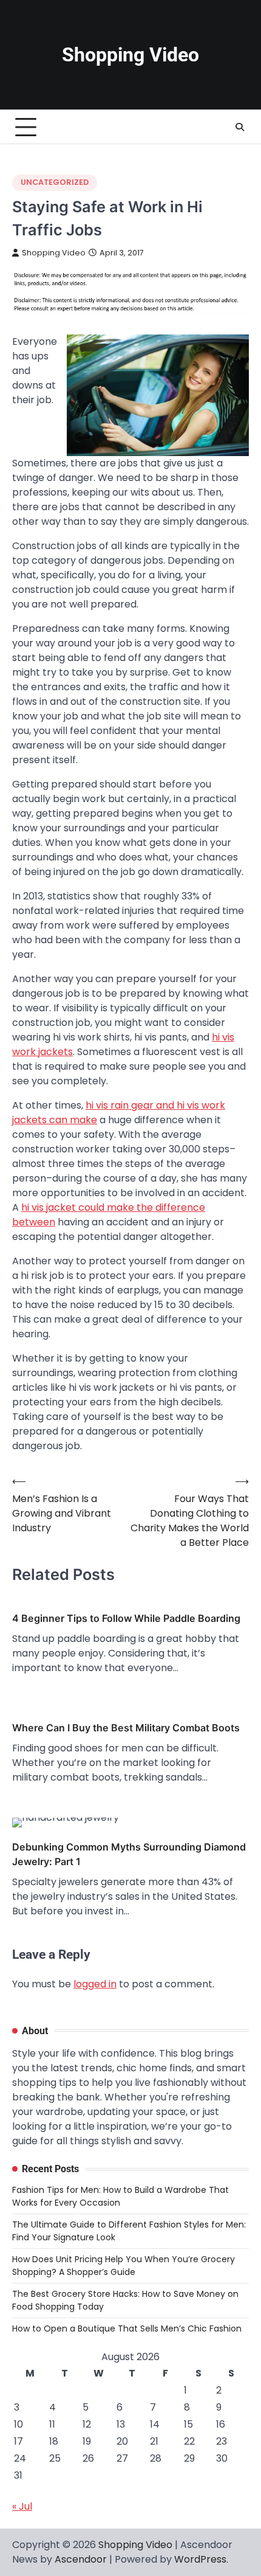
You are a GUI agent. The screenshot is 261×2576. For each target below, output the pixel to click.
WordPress (200, 2559)
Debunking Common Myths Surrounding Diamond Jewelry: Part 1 (129, 1854)
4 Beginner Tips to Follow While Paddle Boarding (126, 1618)
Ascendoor (81, 2559)
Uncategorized (55, 182)
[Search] (240, 127)
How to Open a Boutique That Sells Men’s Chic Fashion (127, 2328)
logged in (95, 1984)
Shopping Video (130, 55)
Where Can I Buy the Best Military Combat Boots (126, 1728)
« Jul (22, 2506)
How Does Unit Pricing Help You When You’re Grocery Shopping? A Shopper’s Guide (124, 2266)
